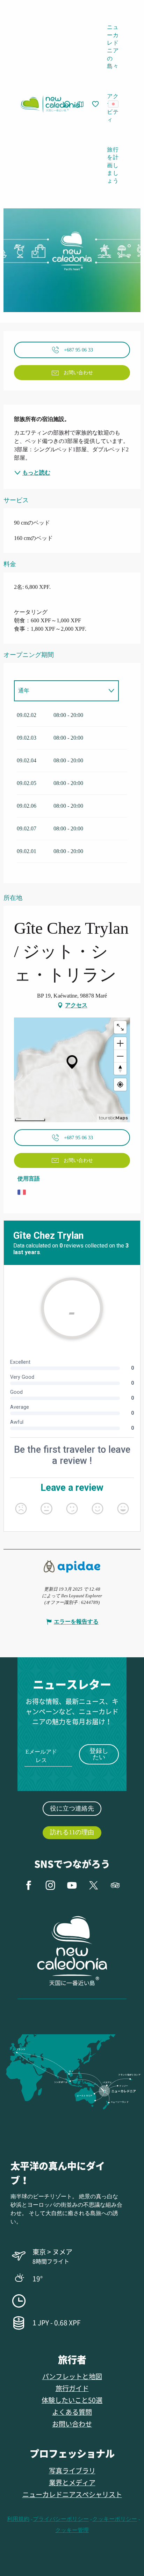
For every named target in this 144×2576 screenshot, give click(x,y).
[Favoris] (96, 104)
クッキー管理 (72, 2530)
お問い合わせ (72, 2424)
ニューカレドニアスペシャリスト (72, 2494)
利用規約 (18, 2519)
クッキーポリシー (115, 2519)
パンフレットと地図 (72, 2376)
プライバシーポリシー (61, 2519)
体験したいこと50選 (72, 2400)
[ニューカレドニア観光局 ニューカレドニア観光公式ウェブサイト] (50, 104)
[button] (116, 104)
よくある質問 (72, 2412)
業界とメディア (72, 2482)
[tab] (59, 691)
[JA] (114, 104)
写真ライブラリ (72, 2470)
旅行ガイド (72, 2388)
